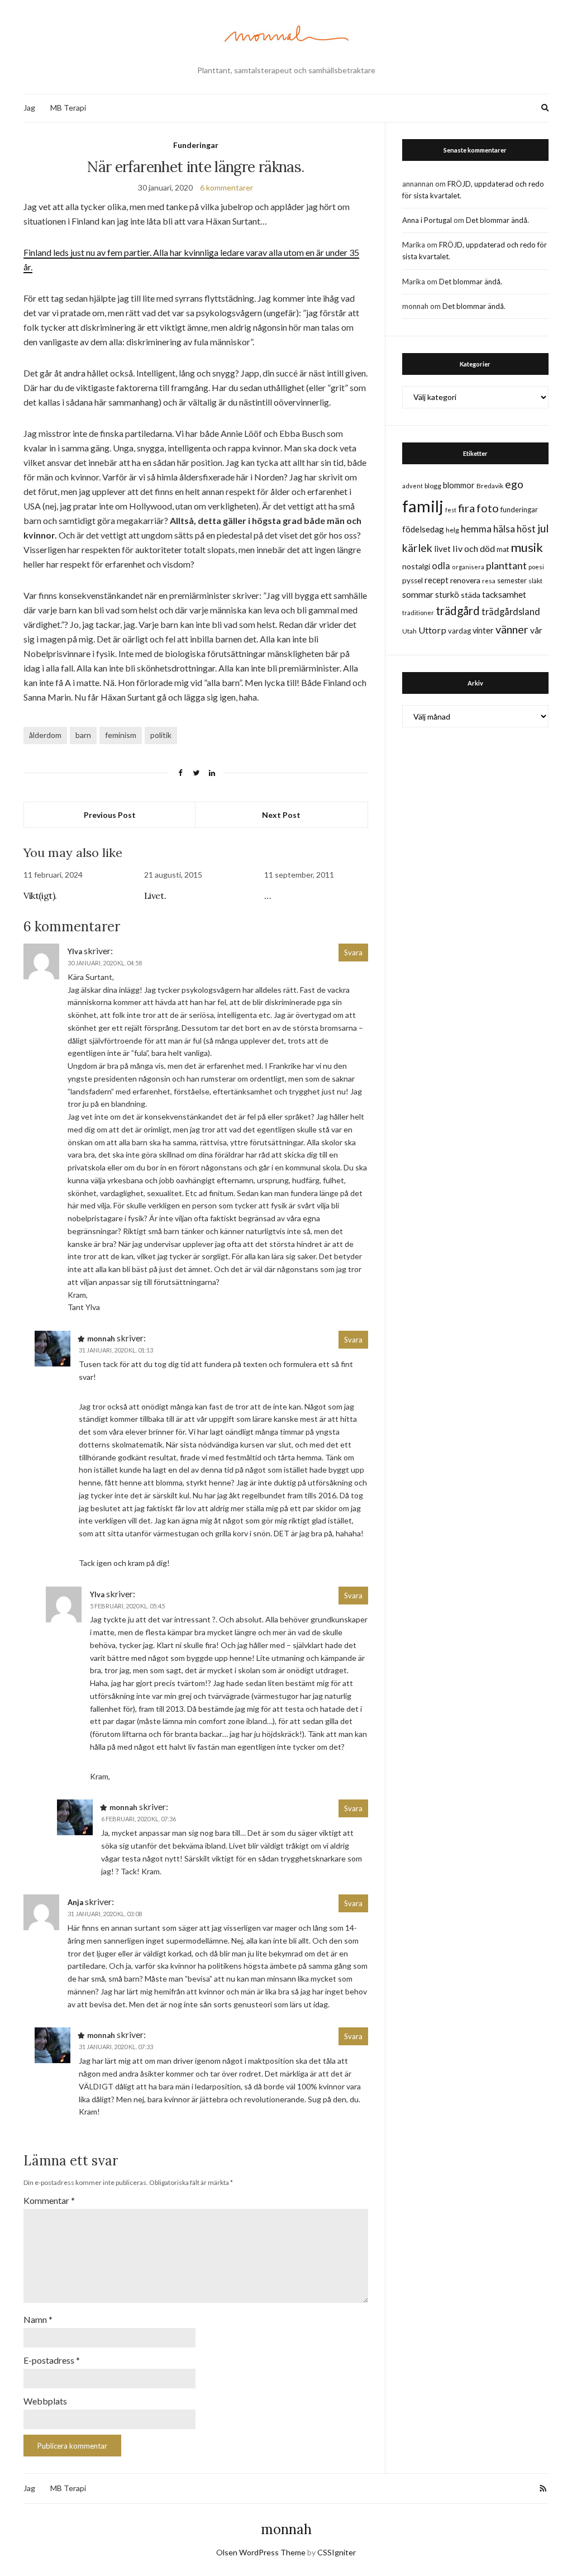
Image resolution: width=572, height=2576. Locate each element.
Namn (38, 2319)
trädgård (458, 611)
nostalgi (416, 566)
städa (471, 595)
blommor (459, 485)
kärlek (417, 548)
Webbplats (45, 2401)
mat (503, 549)
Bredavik (490, 486)
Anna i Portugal (427, 220)
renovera (465, 580)
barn (83, 735)
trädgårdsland (511, 611)
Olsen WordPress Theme (261, 2552)
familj (423, 506)
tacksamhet (504, 594)
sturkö (447, 594)
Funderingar (196, 145)
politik (161, 735)
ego (514, 484)
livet (442, 549)
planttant (506, 565)
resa (489, 581)
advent (413, 486)
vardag (459, 631)
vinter (483, 630)
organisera (468, 567)
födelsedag (423, 529)
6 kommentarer (227, 187)
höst (526, 529)
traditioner (418, 613)
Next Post (281, 815)
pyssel (413, 580)
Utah (409, 631)
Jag (29, 108)
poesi (536, 567)
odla (441, 566)
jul (543, 528)
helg (452, 530)
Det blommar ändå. (497, 220)
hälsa (504, 529)
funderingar (519, 510)
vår (536, 630)
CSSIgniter (337, 2552)
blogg (433, 486)
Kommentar (49, 2200)
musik (527, 547)
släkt (535, 581)
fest (451, 510)
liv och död (474, 548)
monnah (286, 2529)
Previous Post (110, 815)
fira (466, 508)
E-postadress (52, 2360)
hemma (476, 529)
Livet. (155, 896)
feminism (121, 735)
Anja (75, 1902)
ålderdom (45, 735)
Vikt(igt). (40, 896)
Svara (353, 953)
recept (437, 580)
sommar (418, 594)
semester (512, 581)
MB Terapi (68, 108)
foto (488, 508)
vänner (512, 629)
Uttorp (432, 630)
